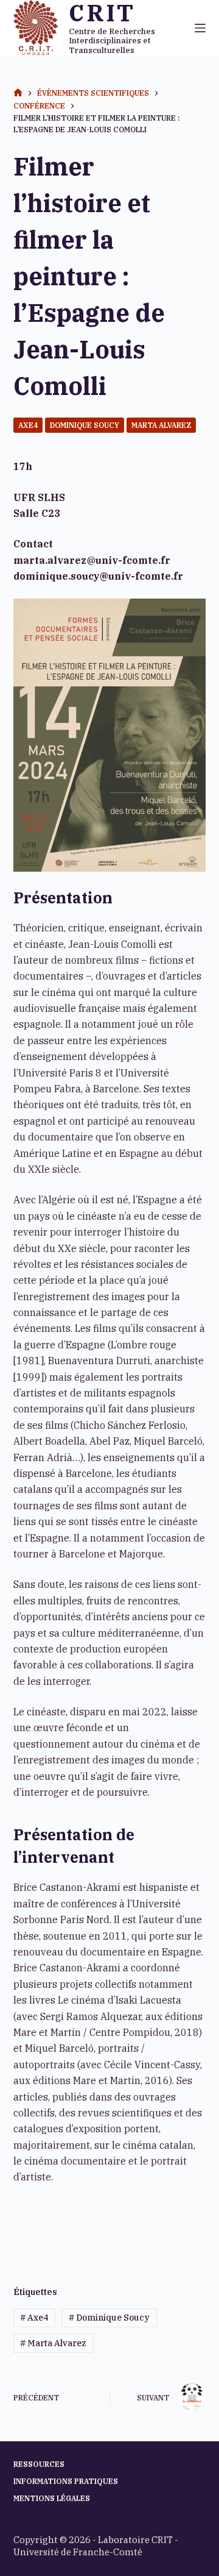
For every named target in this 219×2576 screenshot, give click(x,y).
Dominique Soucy (85, 425)
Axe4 (28, 425)
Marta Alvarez (161, 425)
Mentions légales (52, 2498)
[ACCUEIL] (18, 93)
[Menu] (200, 28)
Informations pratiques (66, 2481)
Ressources (39, 2464)
